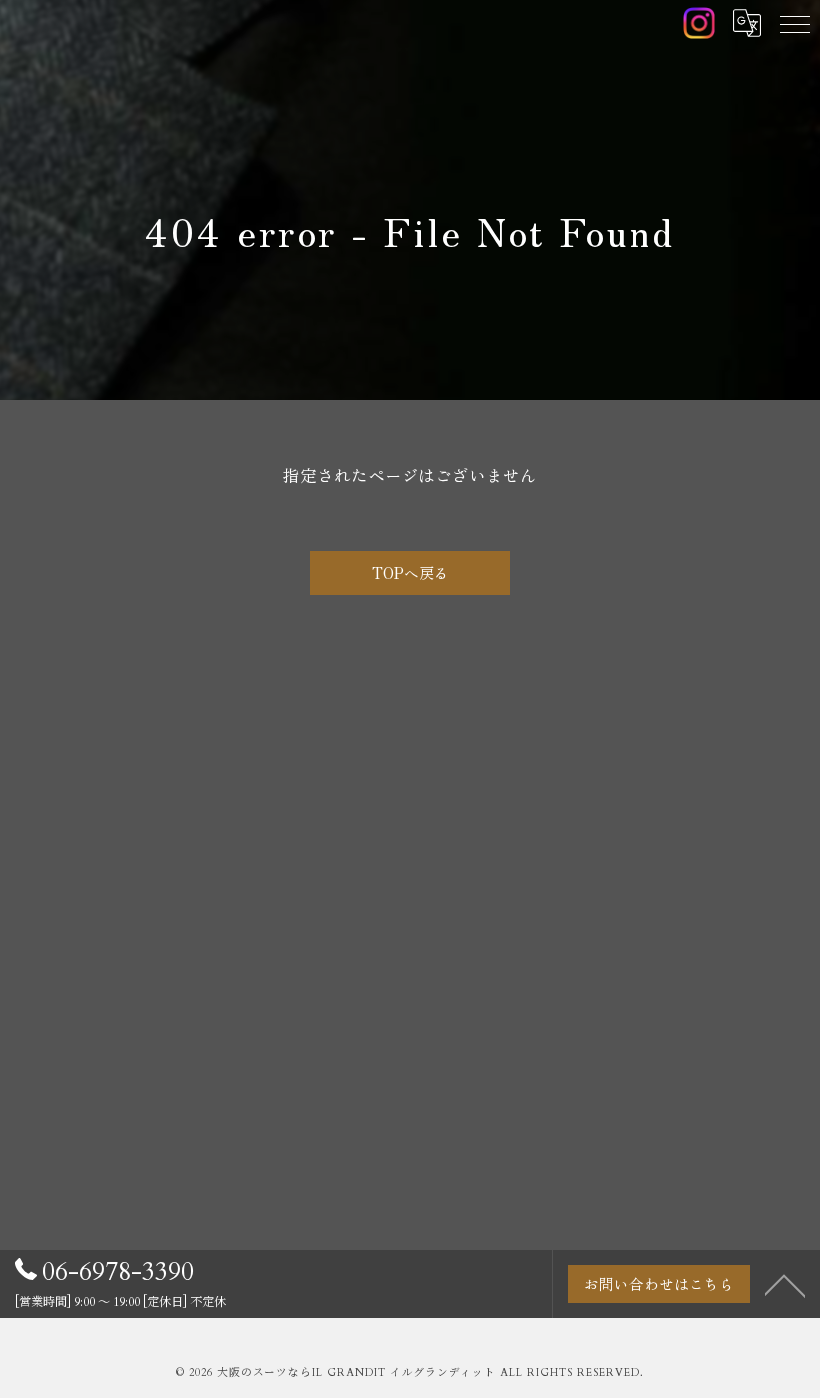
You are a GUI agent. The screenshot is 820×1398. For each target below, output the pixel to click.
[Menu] (795, 23)
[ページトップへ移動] (785, 1284)
